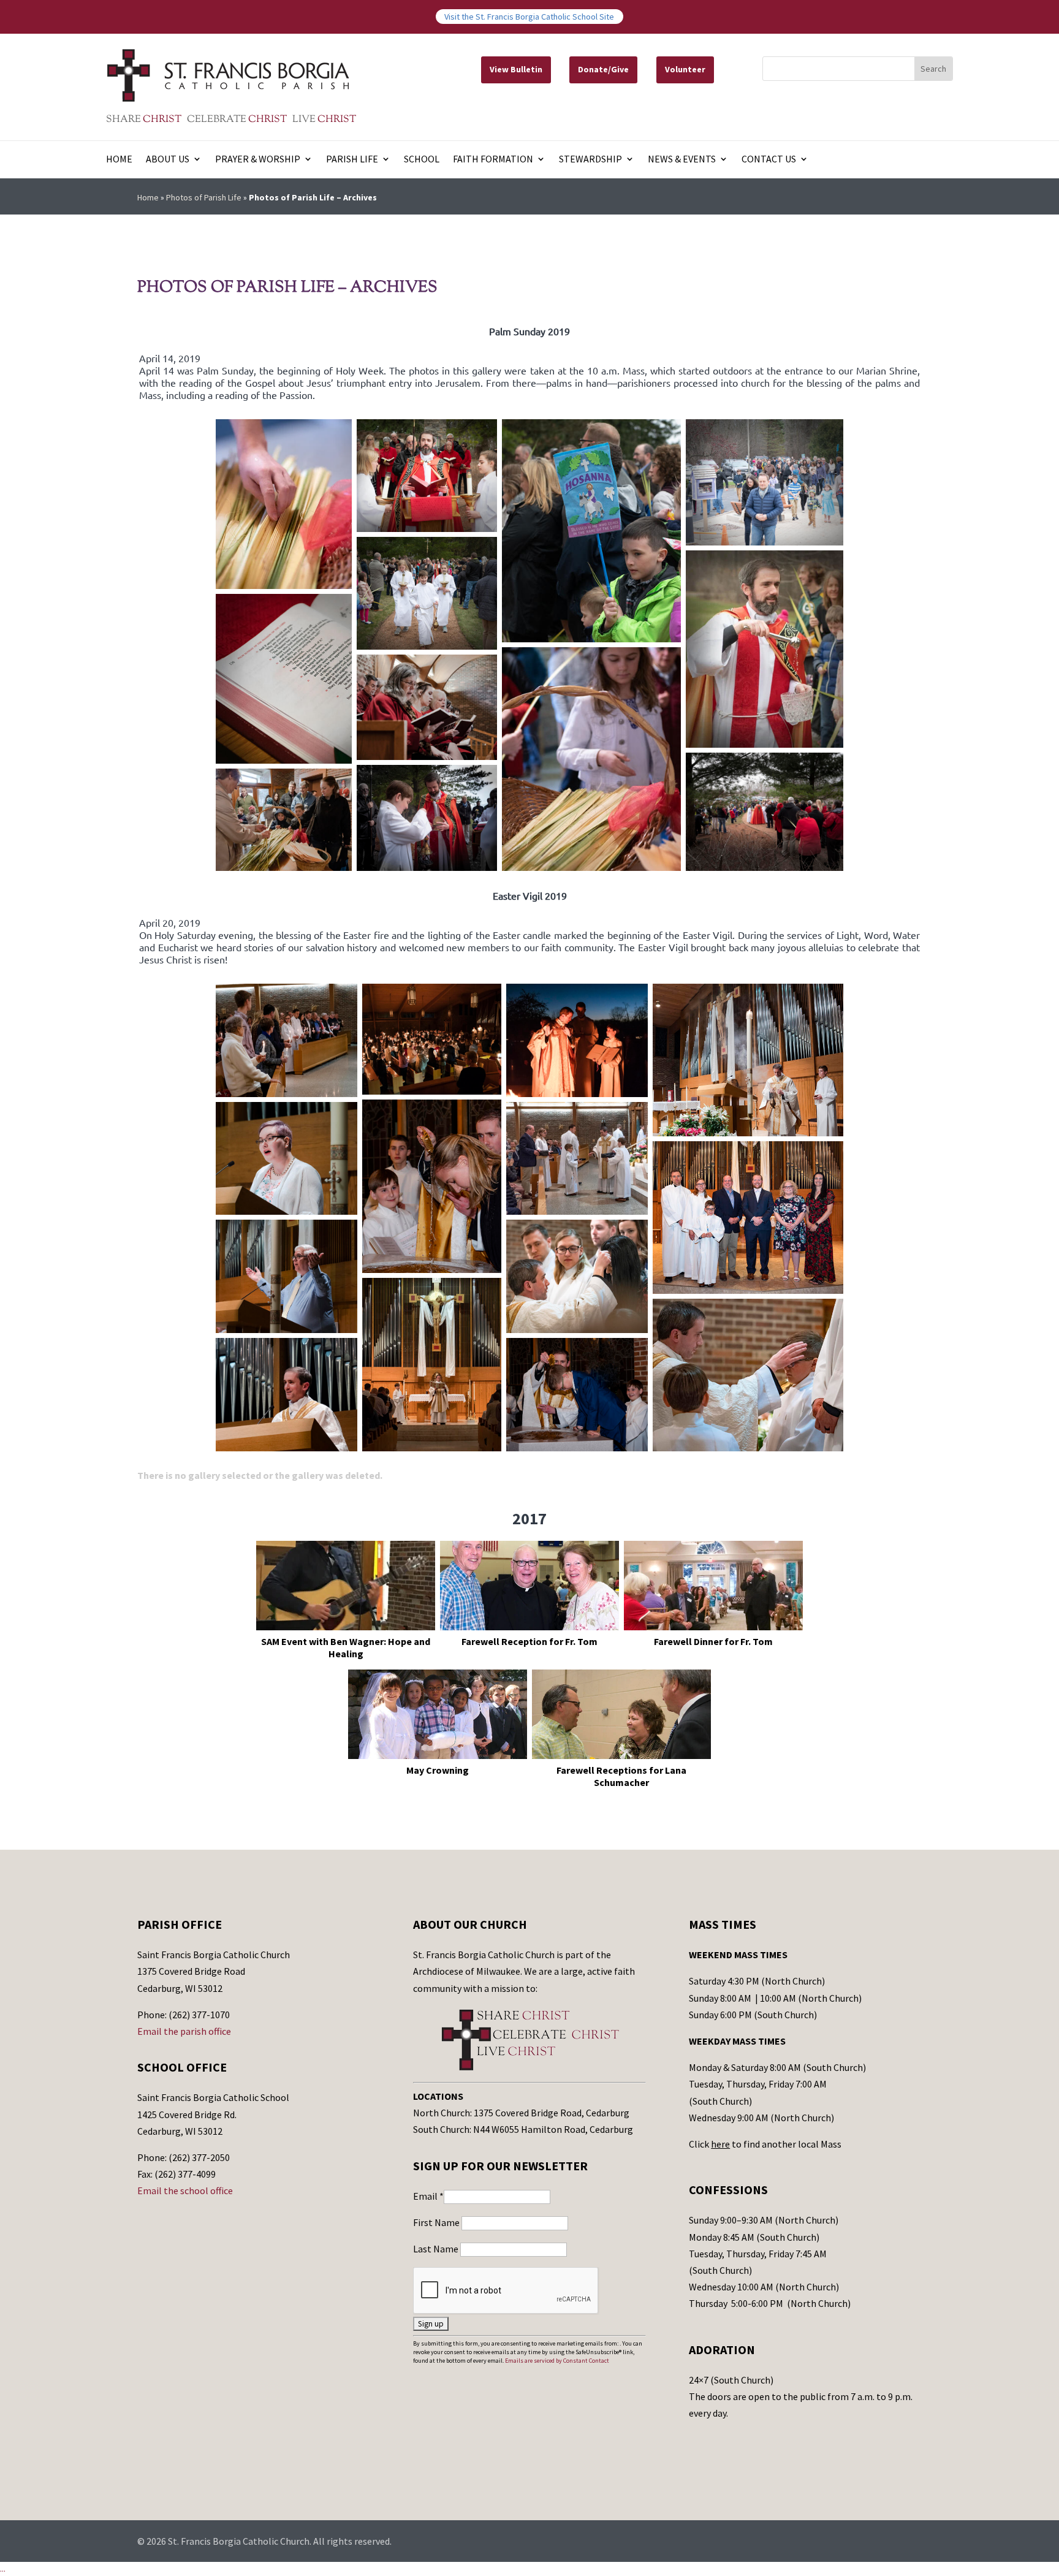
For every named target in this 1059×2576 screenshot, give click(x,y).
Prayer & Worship (258, 160)
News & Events (682, 160)
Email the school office (185, 2190)
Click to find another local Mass (765, 2144)
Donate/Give (603, 69)
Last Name (437, 2249)
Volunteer (685, 69)
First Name (437, 2222)
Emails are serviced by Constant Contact (557, 2361)
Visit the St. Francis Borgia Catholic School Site (529, 17)
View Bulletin (516, 69)
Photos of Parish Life (204, 197)
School (422, 160)
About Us (168, 160)
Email (428, 2196)
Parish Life (352, 160)
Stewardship (590, 160)
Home (119, 160)
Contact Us (769, 160)
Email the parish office (184, 2031)
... (3, 2569)
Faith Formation (493, 160)
